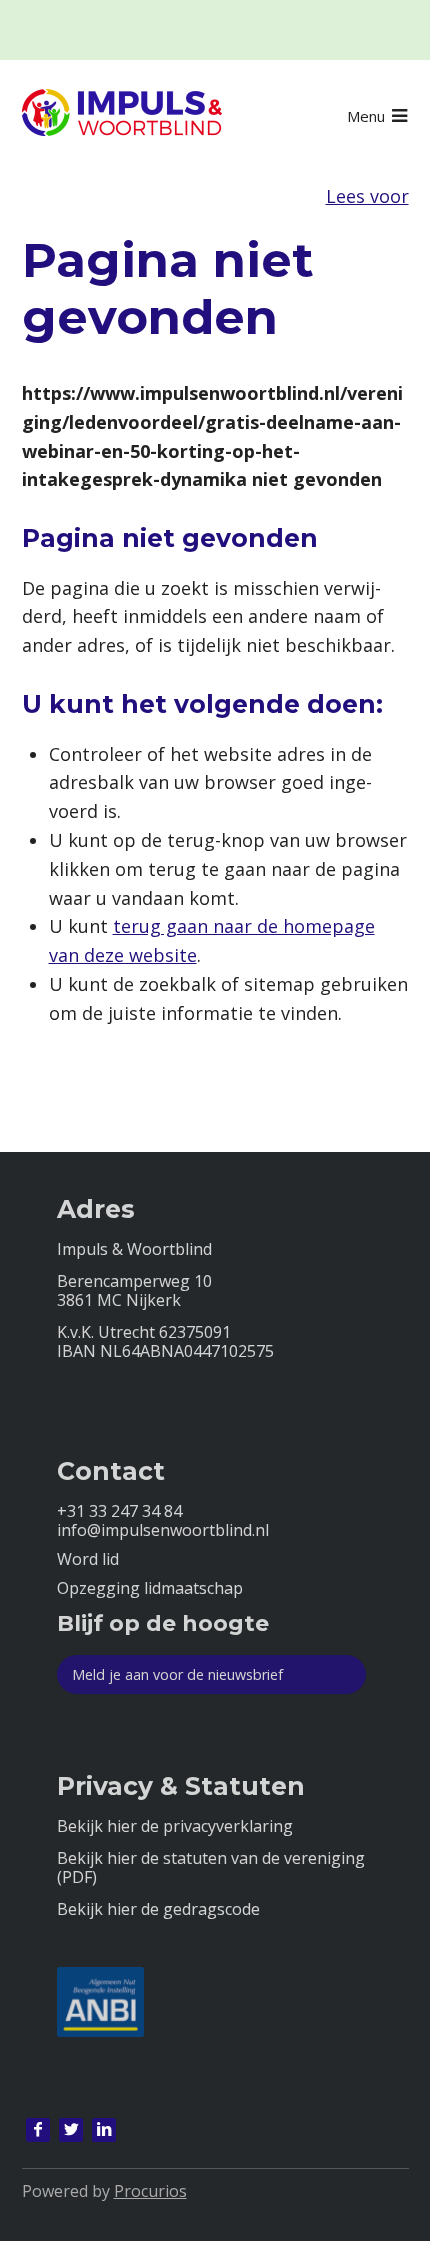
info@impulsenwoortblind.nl (163, 1530)
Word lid (88, 1559)
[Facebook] (38, 2130)
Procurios (150, 2191)
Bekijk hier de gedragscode (158, 1909)
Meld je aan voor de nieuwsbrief (177, 1674)
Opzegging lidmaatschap (150, 1588)
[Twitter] (71, 2130)
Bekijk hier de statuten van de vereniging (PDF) (211, 1868)
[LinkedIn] (104, 2130)
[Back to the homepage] (122, 116)
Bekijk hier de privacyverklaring (175, 1826)
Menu (366, 116)
